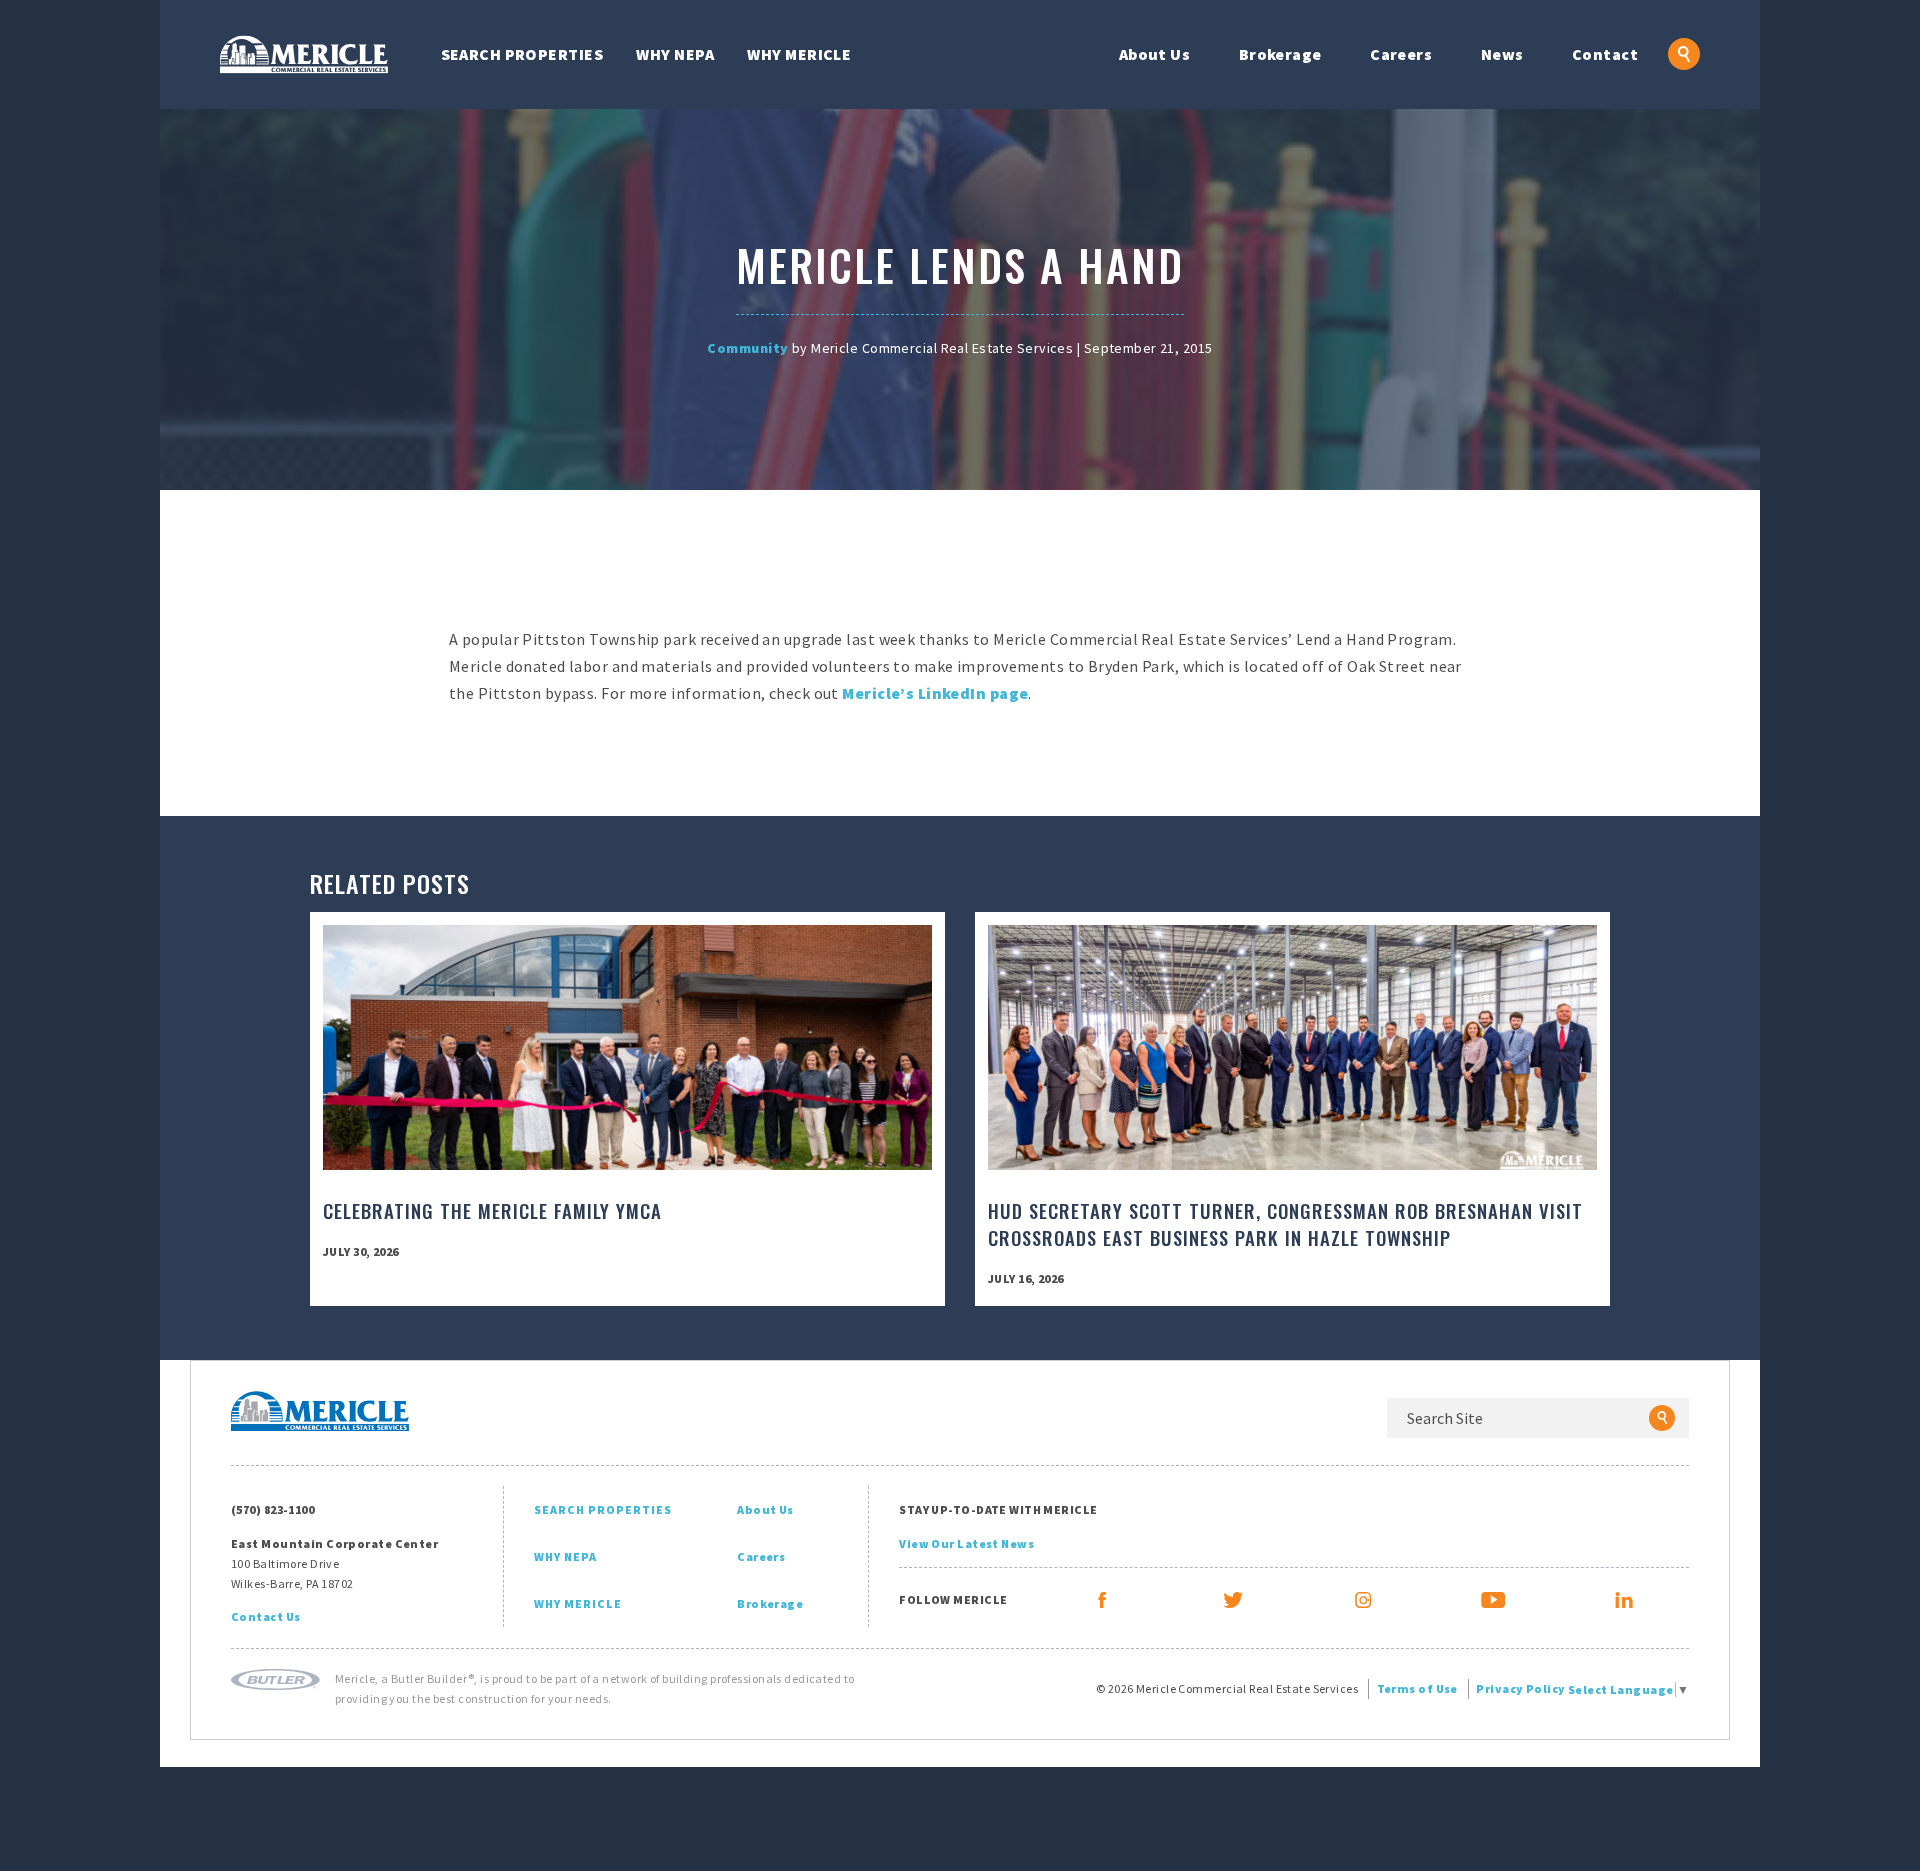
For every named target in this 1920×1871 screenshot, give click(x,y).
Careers (1401, 54)
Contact (1605, 54)
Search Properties (522, 54)
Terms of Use (1417, 1688)
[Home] (304, 54)
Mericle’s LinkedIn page (935, 693)
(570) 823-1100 (272, 1509)
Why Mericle (799, 54)
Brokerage (1280, 54)
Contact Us (265, 1616)
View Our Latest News (966, 1543)
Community (747, 348)
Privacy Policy (1520, 1688)
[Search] (1662, 1418)
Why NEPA (675, 54)
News (1502, 54)
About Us (1155, 54)
